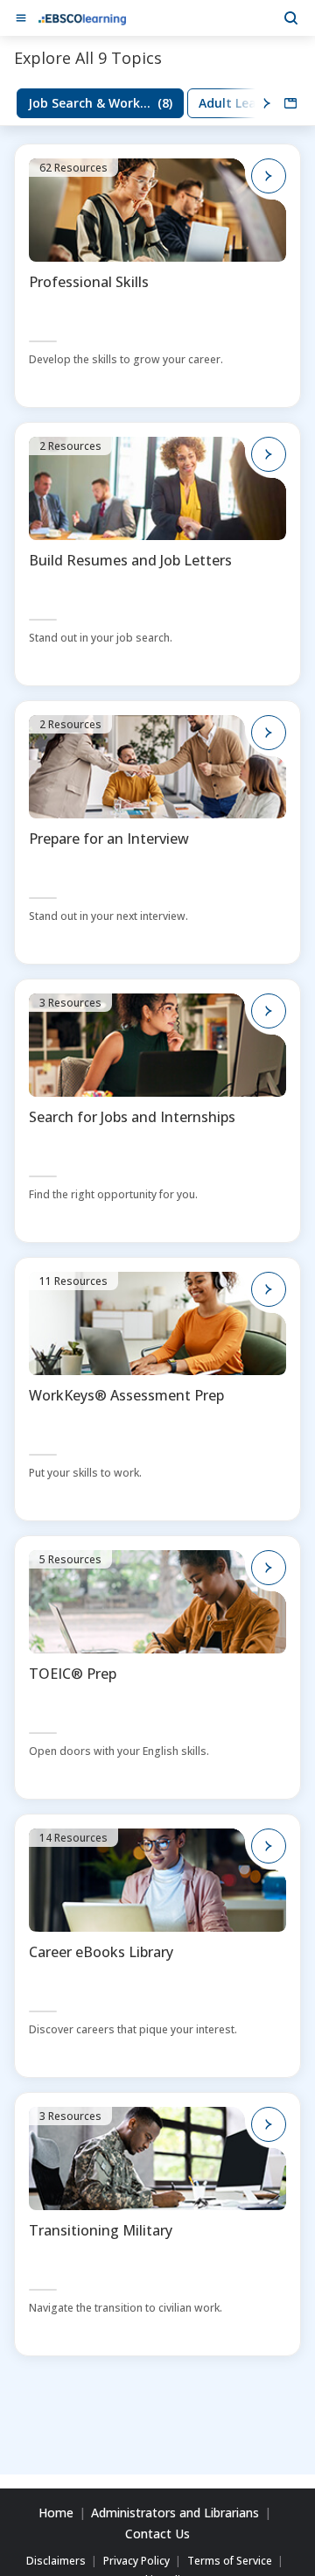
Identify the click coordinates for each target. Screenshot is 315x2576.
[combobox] (290, 103)
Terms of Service (230, 2561)
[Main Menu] (21, 18)
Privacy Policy (136, 2561)
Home (56, 2513)
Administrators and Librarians (175, 2513)
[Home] (82, 18)
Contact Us (157, 2534)
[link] (100, 103)
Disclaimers (56, 2561)
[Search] (290, 18)
